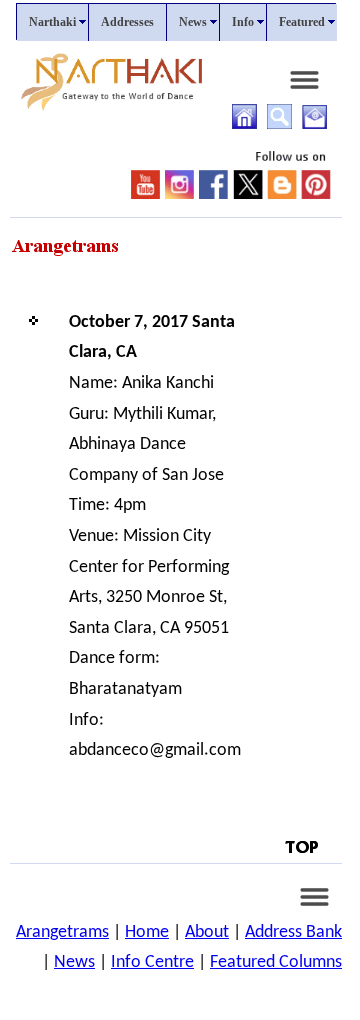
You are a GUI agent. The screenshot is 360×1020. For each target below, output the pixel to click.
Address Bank (293, 932)
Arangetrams (62, 932)
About (207, 932)
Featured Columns (276, 962)
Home (147, 932)
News (74, 962)
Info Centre (152, 962)
